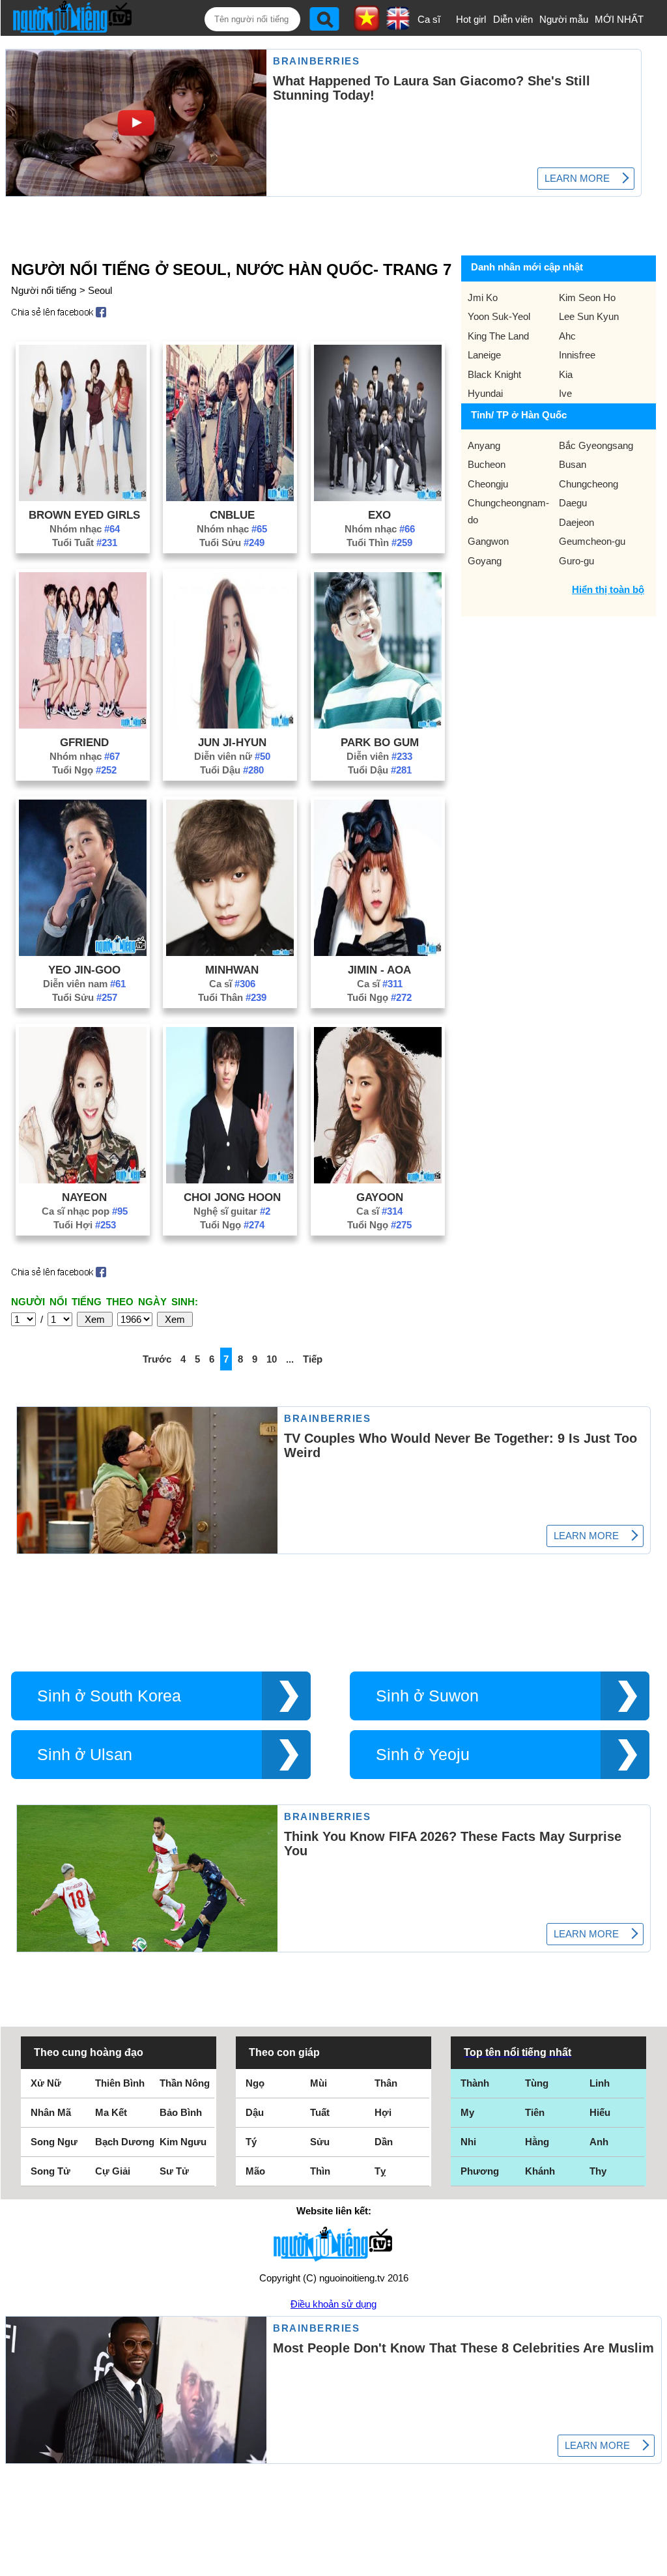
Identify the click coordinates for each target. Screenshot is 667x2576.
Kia (566, 374)
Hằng (537, 2142)
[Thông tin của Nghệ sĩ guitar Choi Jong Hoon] (230, 1180)
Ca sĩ (429, 19)
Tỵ (380, 2171)
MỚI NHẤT (619, 19)
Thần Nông (185, 2083)
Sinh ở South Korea (109, 1696)
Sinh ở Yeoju (423, 1755)
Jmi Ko (483, 297)
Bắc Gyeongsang (596, 445)
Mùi (319, 2083)
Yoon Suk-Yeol (499, 316)
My (467, 2112)
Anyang (484, 445)
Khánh (540, 2171)
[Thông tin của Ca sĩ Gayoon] (378, 1180)
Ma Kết (111, 2112)
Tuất (320, 2112)
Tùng (537, 2083)
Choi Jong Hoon (232, 1197)
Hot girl (471, 19)
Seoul (100, 290)
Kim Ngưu (183, 2142)
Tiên (535, 2112)
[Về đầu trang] (654, 2563)
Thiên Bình (120, 2083)
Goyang (485, 561)
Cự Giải (113, 2171)
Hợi (383, 2112)
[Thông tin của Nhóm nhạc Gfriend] (83, 725)
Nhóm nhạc (85, 529)
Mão (255, 2171)
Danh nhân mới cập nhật (527, 267)
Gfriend (84, 742)
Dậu (255, 2112)
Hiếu (600, 2112)
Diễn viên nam (84, 984)
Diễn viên (513, 19)
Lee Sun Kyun (589, 316)
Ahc (567, 336)
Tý (251, 2142)
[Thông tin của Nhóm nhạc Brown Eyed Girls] (83, 498)
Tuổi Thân (232, 997)
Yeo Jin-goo (84, 970)
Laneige (484, 355)
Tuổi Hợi (85, 1225)
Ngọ (255, 2083)
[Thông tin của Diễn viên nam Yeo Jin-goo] (83, 952)
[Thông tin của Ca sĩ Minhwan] (230, 952)
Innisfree (577, 355)
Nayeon (84, 1197)
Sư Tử (174, 2171)
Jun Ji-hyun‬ (232, 742)
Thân (386, 2083)
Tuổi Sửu (232, 543)
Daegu (573, 503)
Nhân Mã (51, 2112)
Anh (599, 2142)
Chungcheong (589, 484)
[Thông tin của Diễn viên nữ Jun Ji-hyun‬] (230, 725)
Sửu (320, 2142)
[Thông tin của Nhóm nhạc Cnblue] (230, 498)
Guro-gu (576, 561)
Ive (565, 393)
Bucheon (487, 464)
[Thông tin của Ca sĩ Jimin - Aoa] (378, 952)
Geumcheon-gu (592, 541)
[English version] (398, 25)
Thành (475, 2083)
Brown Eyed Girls (84, 515)
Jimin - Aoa (379, 970)
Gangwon (488, 541)
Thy (598, 2171)
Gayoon (380, 1197)
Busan (573, 464)
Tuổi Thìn (379, 543)
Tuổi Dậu (232, 770)
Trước (157, 1359)
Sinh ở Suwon (427, 1696)
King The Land (498, 336)
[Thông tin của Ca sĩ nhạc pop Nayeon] (83, 1180)
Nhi (468, 2142)
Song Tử (50, 2171)
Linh (600, 2083)
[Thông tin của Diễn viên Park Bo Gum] (378, 725)
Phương (480, 2171)
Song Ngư (54, 2142)
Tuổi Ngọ (84, 770)
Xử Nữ (46, 2083)
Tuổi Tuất (85, 543)
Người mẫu (564, 19)
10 (272, 1359)
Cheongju (488, 484)
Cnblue (232, 515)
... (290, 1359)
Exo (379, 515)
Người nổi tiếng (44, 290)
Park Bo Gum (380, 742)
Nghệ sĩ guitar (232, 1211)
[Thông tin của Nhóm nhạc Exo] (378, 498)
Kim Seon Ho (587, 297)
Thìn (320, 2171)
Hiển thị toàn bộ (608, 589)
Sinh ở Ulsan (85, 1755)
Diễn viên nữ (232, 756)
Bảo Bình (181, 2112)
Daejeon (576, 522)
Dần (384, 2142)
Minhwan (232, 970)
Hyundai (485, 393)
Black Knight (494, 374)
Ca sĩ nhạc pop (85, 1211)
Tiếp (313, 1359)
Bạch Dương (125, 2142)
